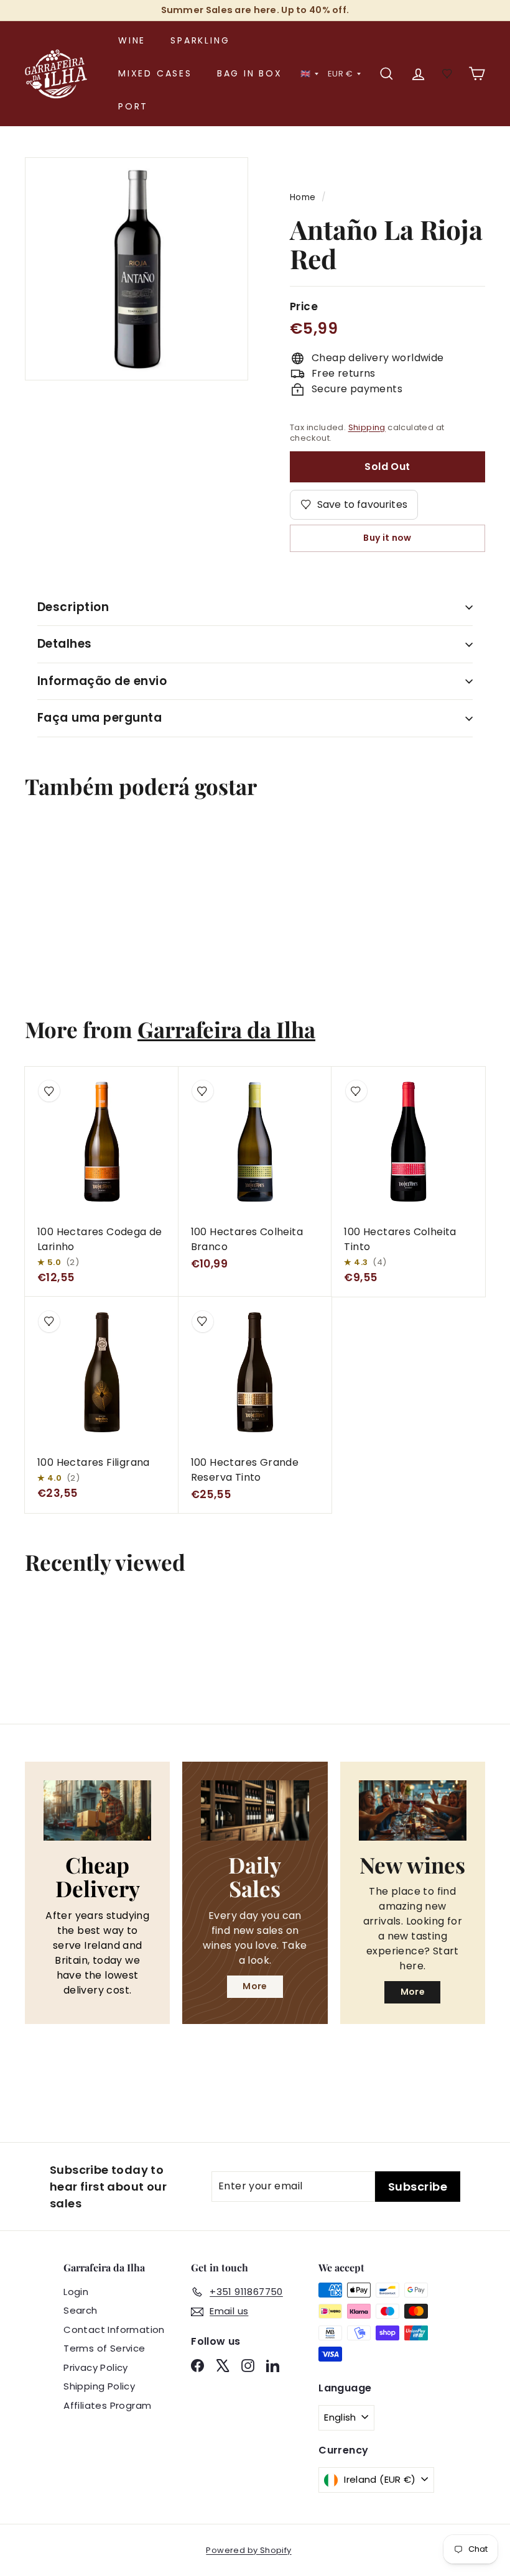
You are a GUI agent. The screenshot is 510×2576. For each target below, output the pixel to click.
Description (73, 607)
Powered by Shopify (248, 2550)
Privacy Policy (96, 2367)
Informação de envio (102, 681)
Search (80, 2310)
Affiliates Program (107, 2405)
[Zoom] (137, 269)
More (255, 1986)
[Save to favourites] (45, 844)
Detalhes (65, 644)
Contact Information (114, 2330)
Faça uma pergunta (100, 718)
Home (303, 197)
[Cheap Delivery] (97, 1810)
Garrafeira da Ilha (226, 1029)
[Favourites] (447, 74)
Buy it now (387, 538)
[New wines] (413, 1810)
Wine (132, 40)
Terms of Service (104, 2348)
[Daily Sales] (255, 1810)
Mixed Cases (155, 73)
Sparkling (200, 40)
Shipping (367, 427)
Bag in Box (250, 73)
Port (133, 106)
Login (76, 2292)
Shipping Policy (99, 2386)
